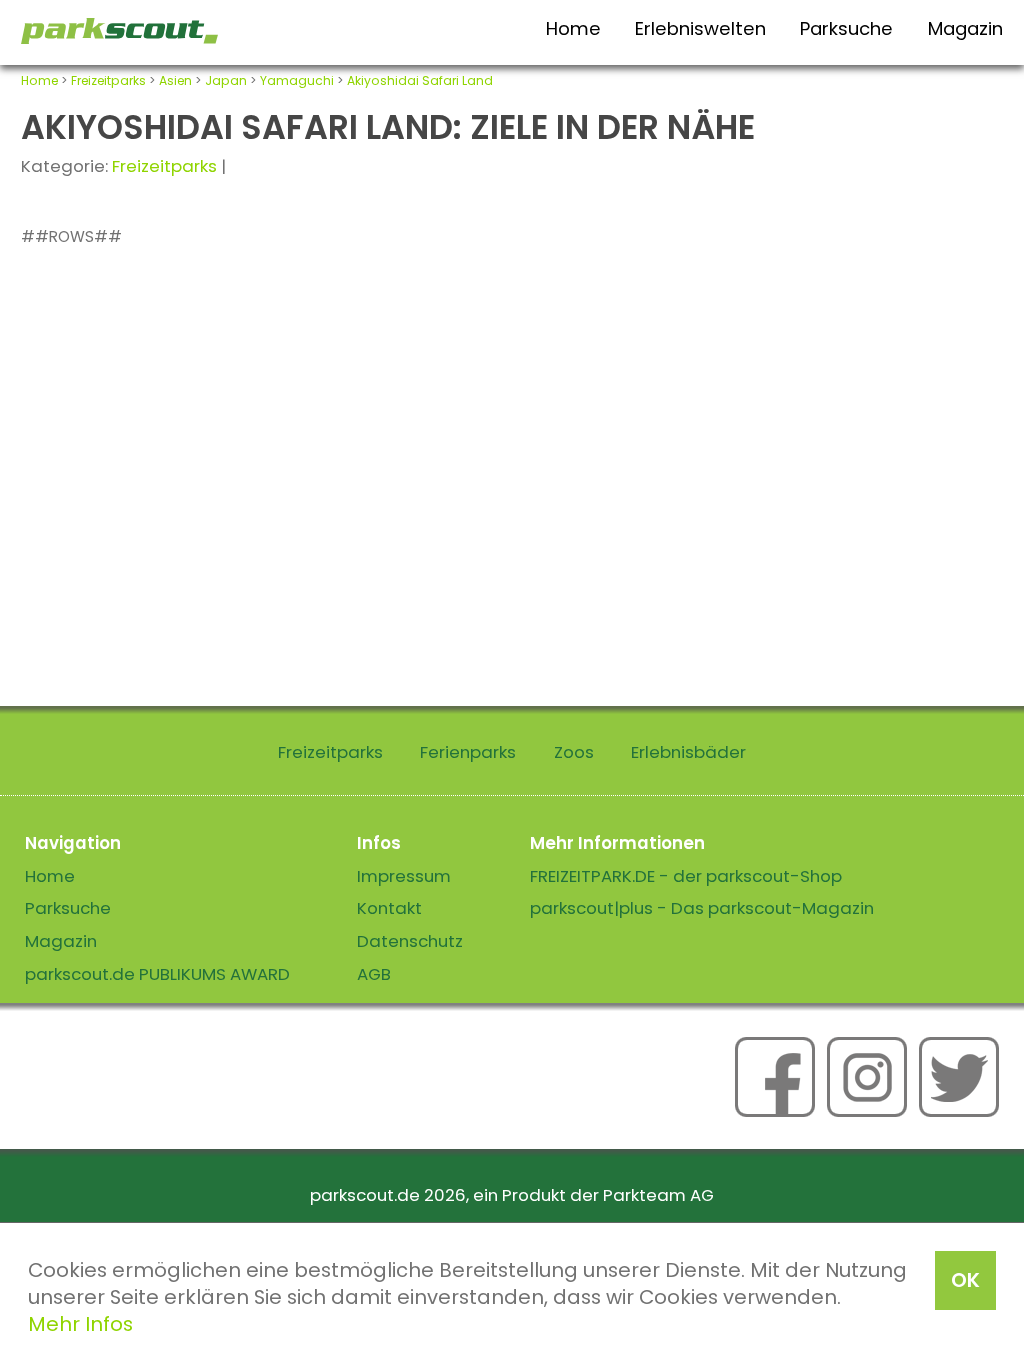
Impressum (404, 876)
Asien (175, 80)
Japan (226, 80)
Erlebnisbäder (688, 752)
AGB (374, 974)
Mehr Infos (80, 1324)
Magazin (965, 28)
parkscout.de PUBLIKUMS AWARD (157, 974)
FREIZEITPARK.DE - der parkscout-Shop (686, 876)
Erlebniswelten (700, 28)
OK (965, 1280)
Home (573, 28)
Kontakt (389, 908)
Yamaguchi (297, 80)
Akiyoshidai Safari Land (420, 80)
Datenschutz (410, 941)
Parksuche (846, 28)
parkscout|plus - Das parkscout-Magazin (702, 908)
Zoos (574, 752)
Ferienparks (468, 752)
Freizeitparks (108, 80)
